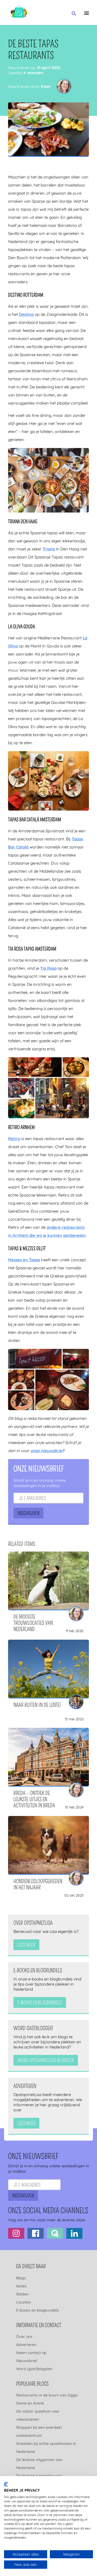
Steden (22, 2294)
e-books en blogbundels (40, 2003)
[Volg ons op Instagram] (16, 2234)
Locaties (24, 2302)
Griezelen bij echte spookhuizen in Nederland (46, 2448)
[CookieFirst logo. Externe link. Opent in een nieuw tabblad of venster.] (6, 2484)
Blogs (21, 2278)
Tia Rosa (48, 968)
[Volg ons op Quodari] (55, 2234)
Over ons (24, 2337)
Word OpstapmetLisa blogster (46, 2061)
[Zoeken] (74, 14)
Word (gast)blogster (34, 2369)
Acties (21, 2286)
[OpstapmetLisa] (19, 12)
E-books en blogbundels (37, 2310)
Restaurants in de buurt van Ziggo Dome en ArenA (47, 2399)
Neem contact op (31, 2353)
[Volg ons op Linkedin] (74, 2234)
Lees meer (26, 1945)
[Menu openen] (86, 13)
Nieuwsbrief (27, 2361)
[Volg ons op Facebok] (36, 2234)
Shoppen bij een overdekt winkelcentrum (39, 2431)
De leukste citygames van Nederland (39, 2464)
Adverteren (26, 2345)
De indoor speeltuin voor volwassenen (38, 2415)
